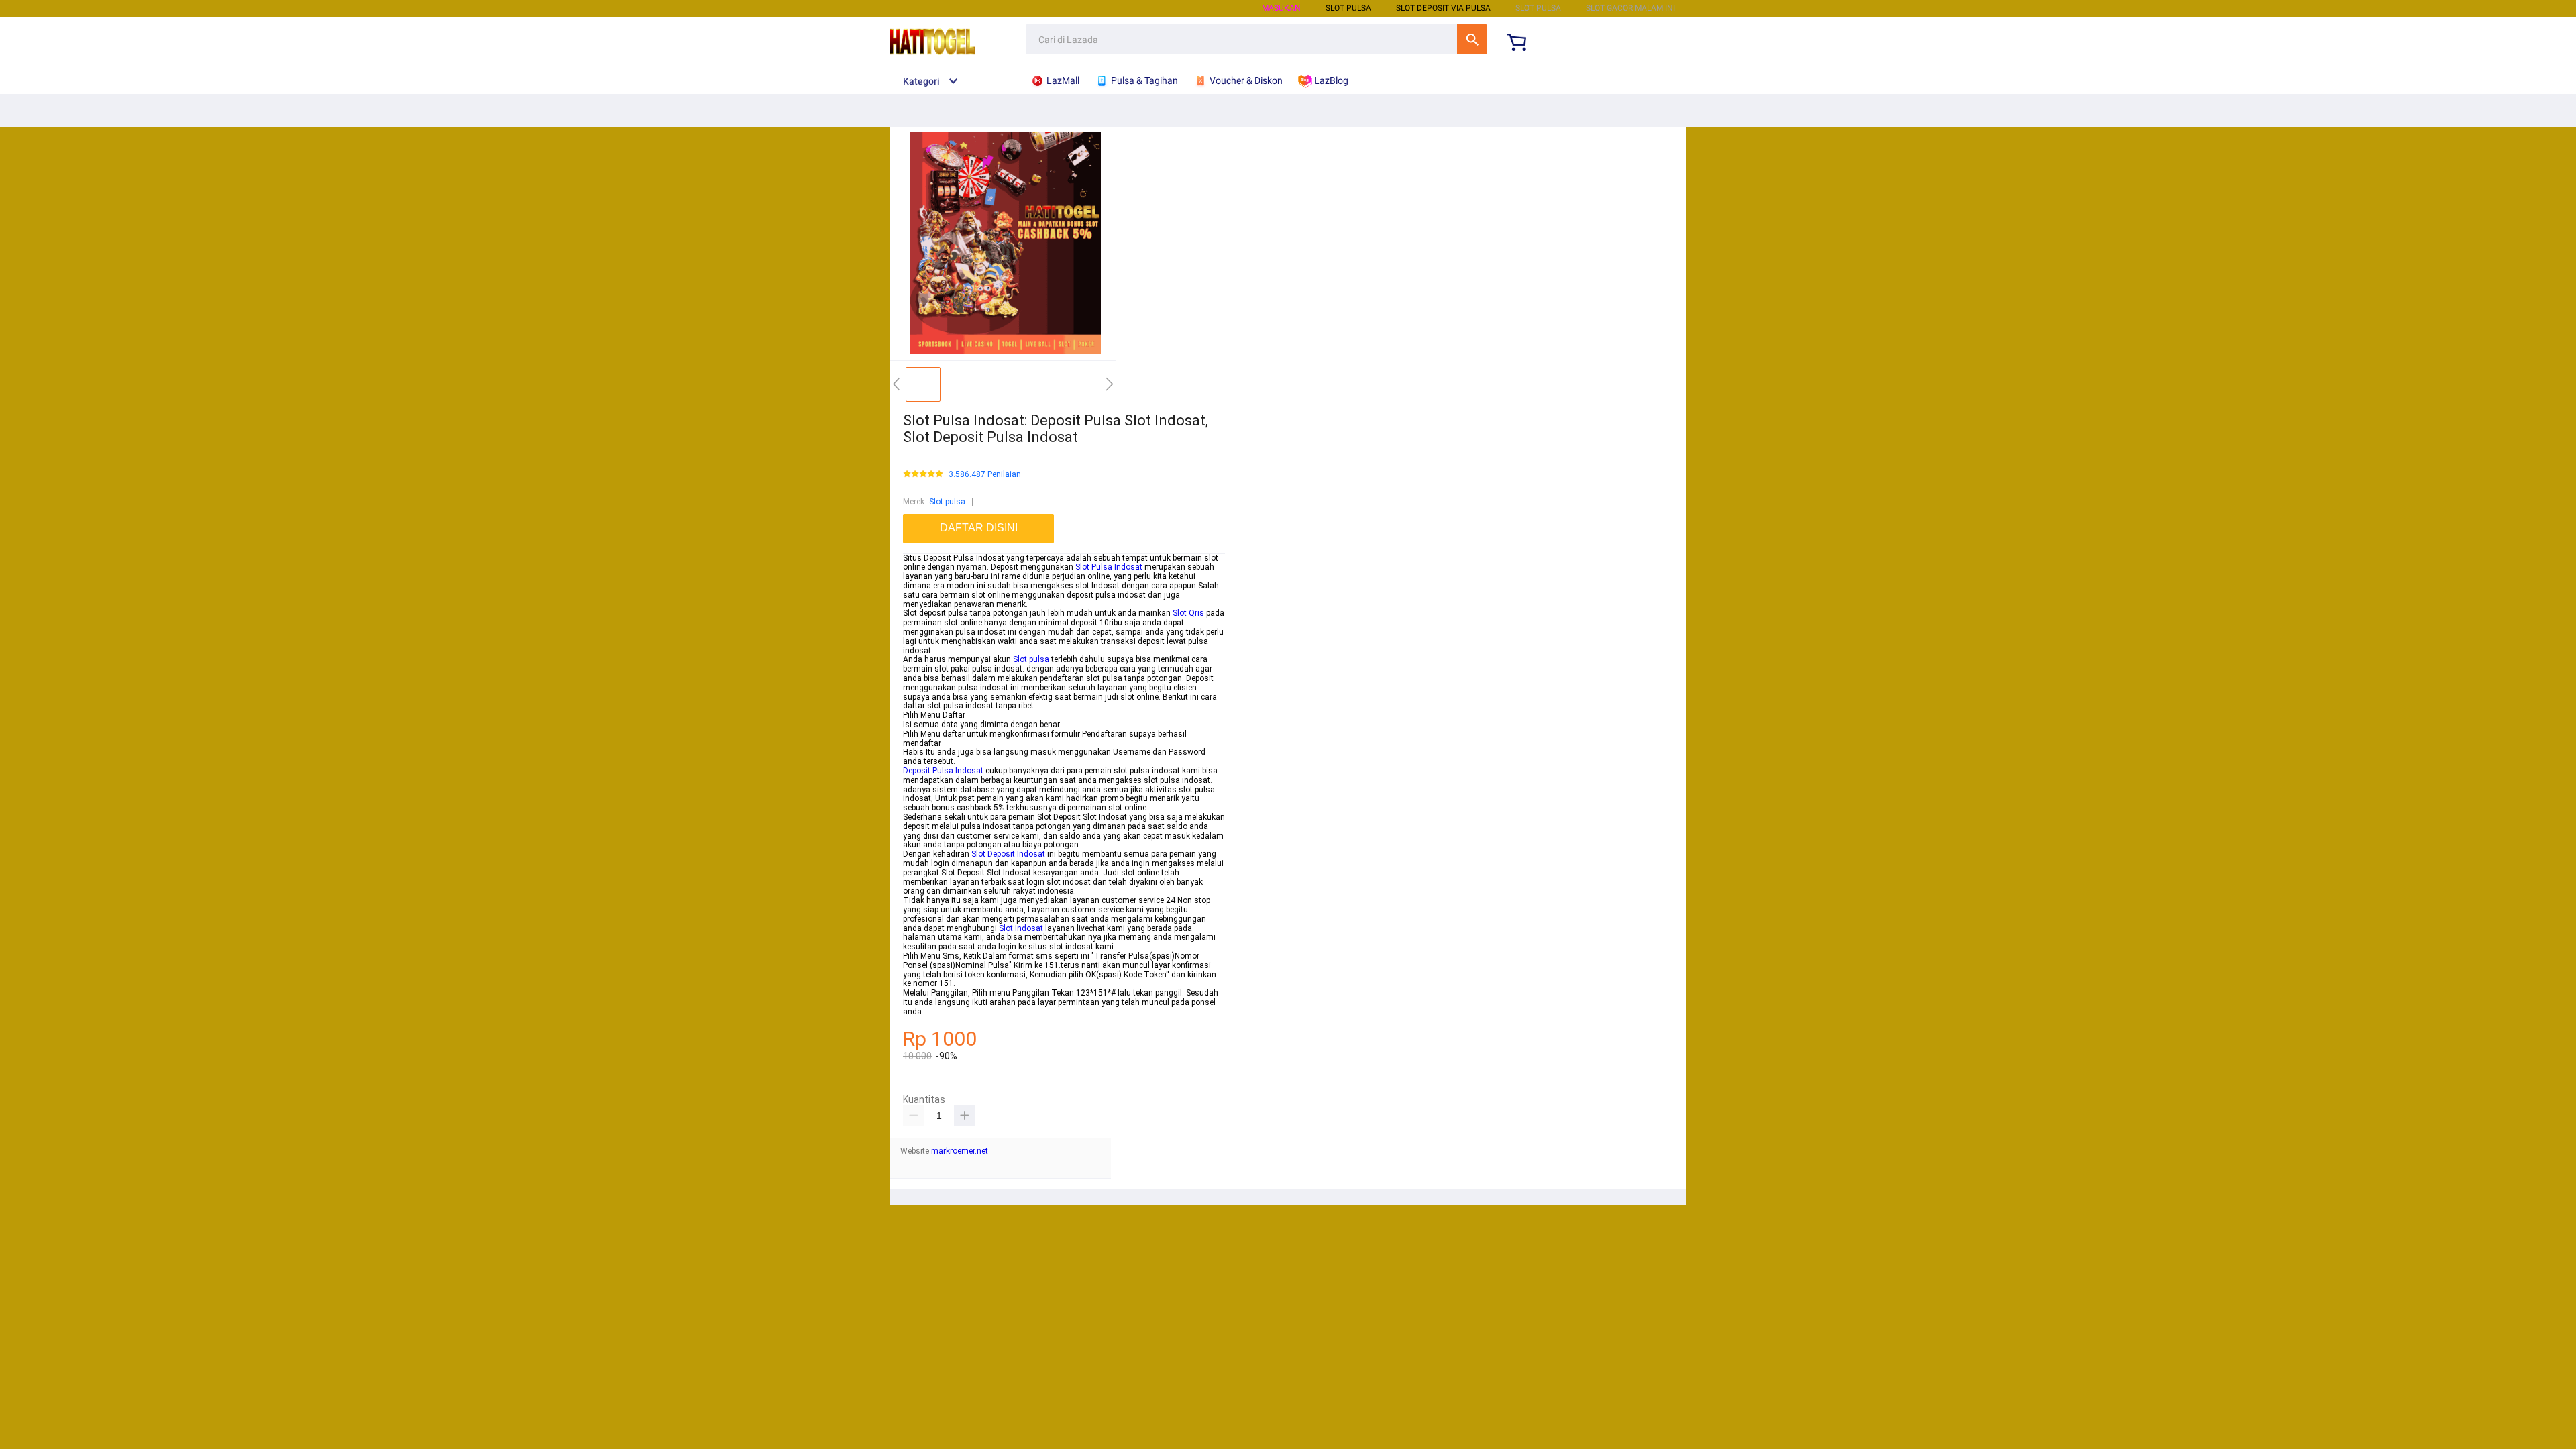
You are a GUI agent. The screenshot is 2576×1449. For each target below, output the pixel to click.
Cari (1472, 39)
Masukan (1281, 8)
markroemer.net (960, 1151)
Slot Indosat (1021, 928)
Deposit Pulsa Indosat (943, 771)
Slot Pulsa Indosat (1109, 567)
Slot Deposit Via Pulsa (1443, 8)
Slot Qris (1188, 613)
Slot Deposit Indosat (1008, 854)
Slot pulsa (947, 502)
